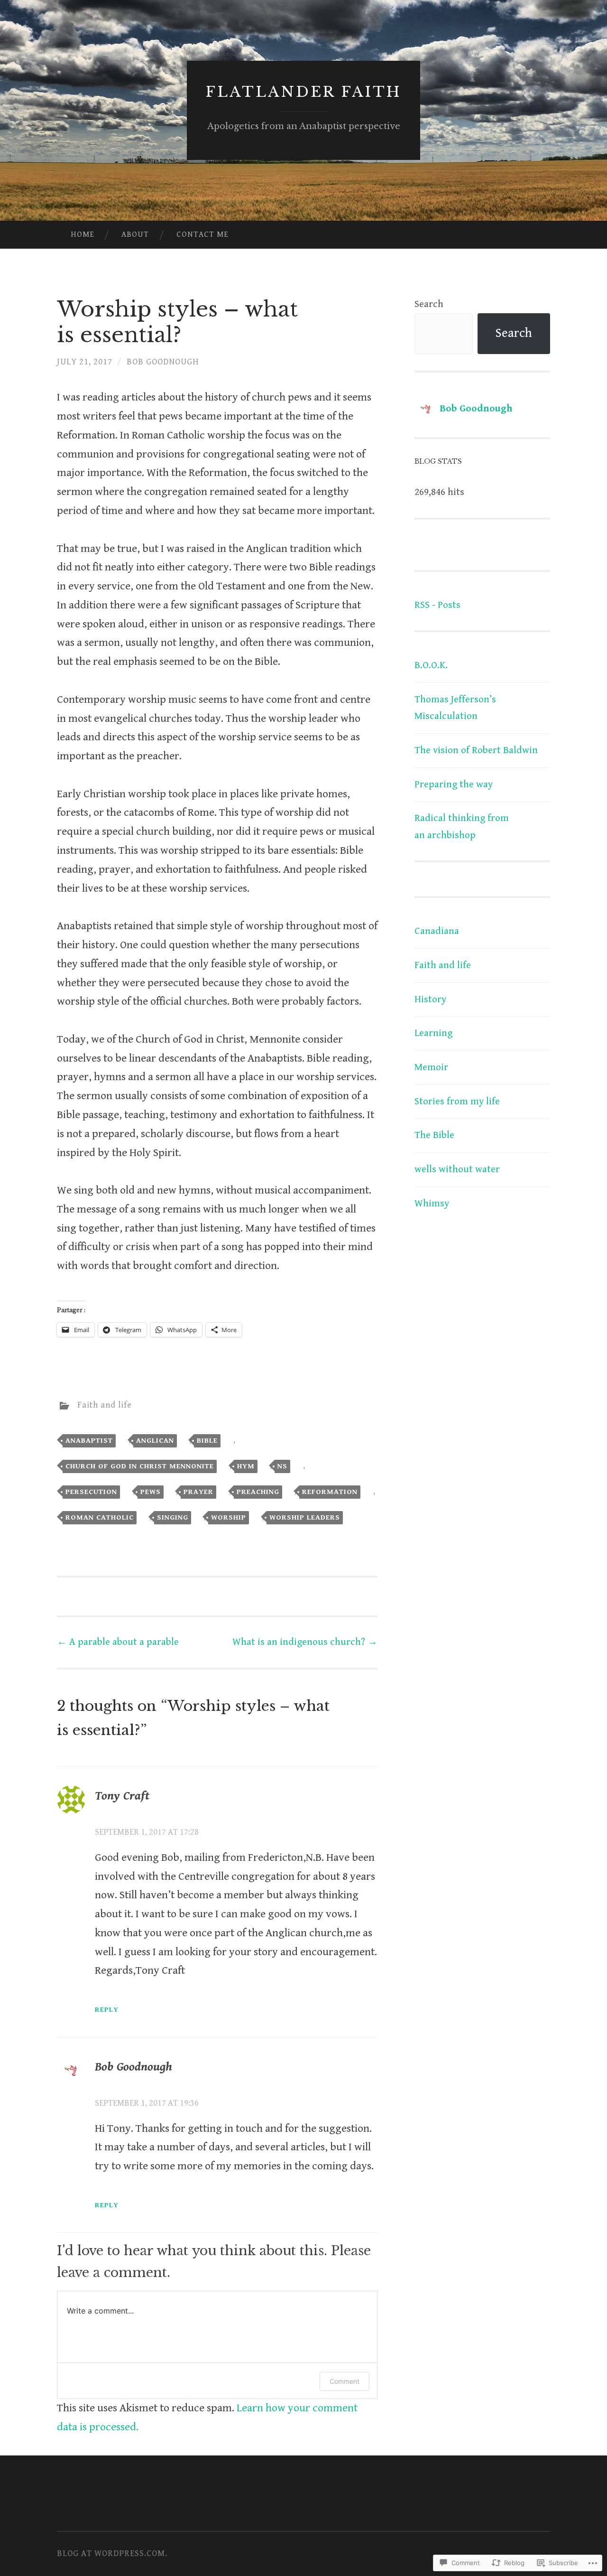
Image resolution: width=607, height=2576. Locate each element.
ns (282, 1466)
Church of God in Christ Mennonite (140, 1466)
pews (151, 1492)
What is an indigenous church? (305, 1642)
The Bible (434, 1135)
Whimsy (432, 1204)
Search (429, 304)
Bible (207, 1440)
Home (83, 234)
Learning (433, 1033)
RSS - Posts (437, 605)
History (430, 999)
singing (173, 1517)
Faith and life (105, 1405)
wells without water (457, 1169)
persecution (91, 1492)
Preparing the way (454, 784)
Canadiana (437, 931)
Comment (345, 2381)
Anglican (155, 1440)
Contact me (202, 234)
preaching (258, 1492)
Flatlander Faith (303, 92)
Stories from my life (457, 1101)
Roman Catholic (100, 1517)
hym (246, 1466)
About (135, 234)
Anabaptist (89, 1440)
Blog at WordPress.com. (112, 2553)
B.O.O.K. (431, 665)
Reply (107, 2009)
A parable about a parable (118, 1642)
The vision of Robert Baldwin (476, 750)
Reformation (330, 1492)
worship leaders (305, 1517)
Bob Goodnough (163, 362)
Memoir (431, 1067)
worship (229, 1517)
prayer (198, 1492)
